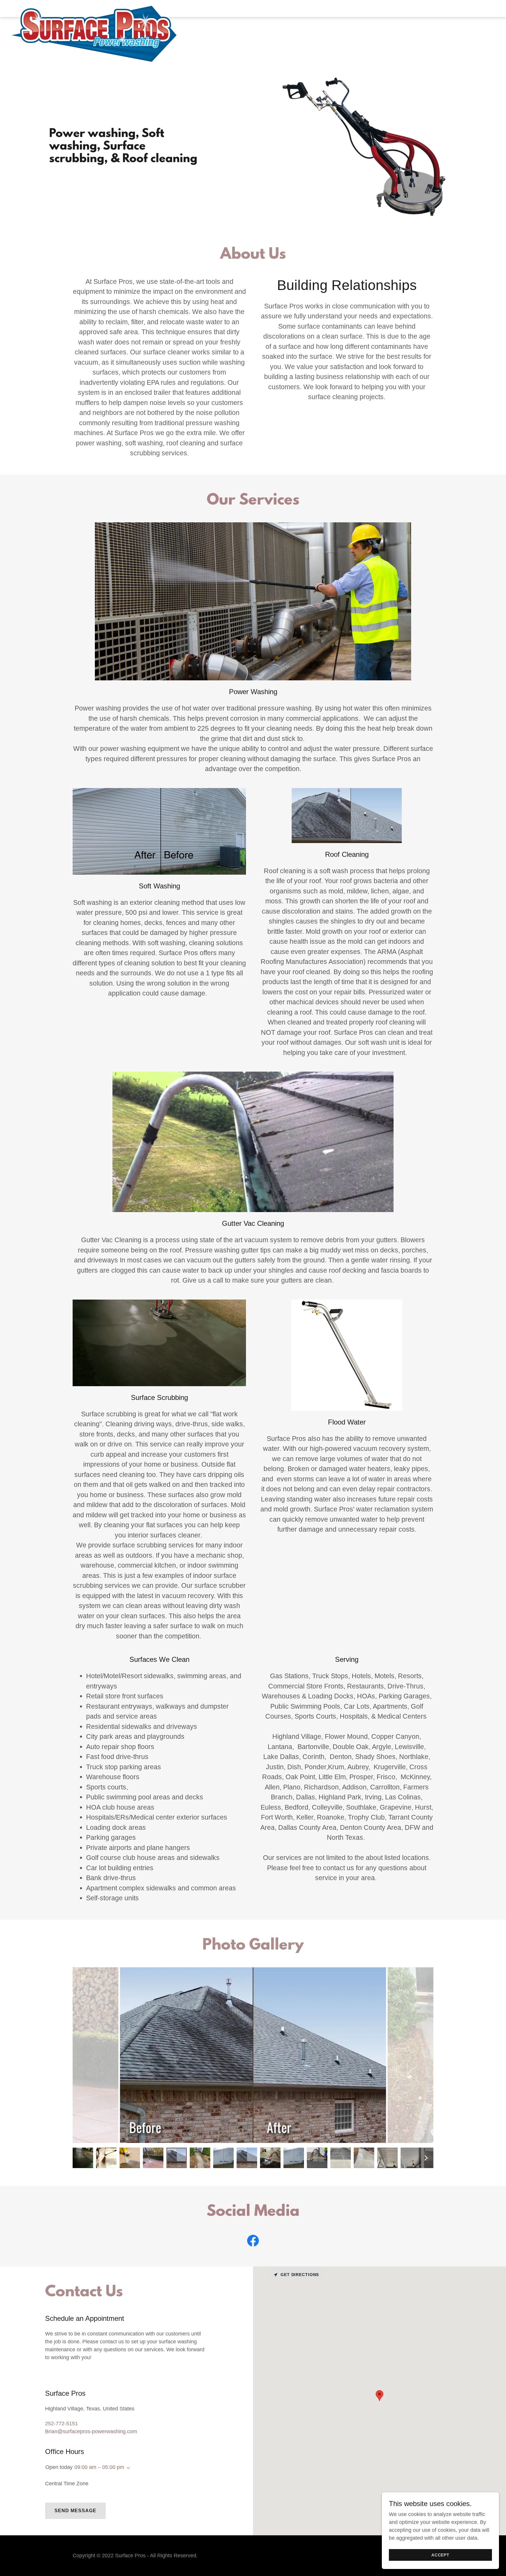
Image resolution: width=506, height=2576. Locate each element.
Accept (440, 2555)
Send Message (75, 2511)
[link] (94, 7)
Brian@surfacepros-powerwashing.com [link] (91, 2431)
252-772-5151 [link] (61, 2424)
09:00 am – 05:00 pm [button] (99, 2467)
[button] (127, 2468)
